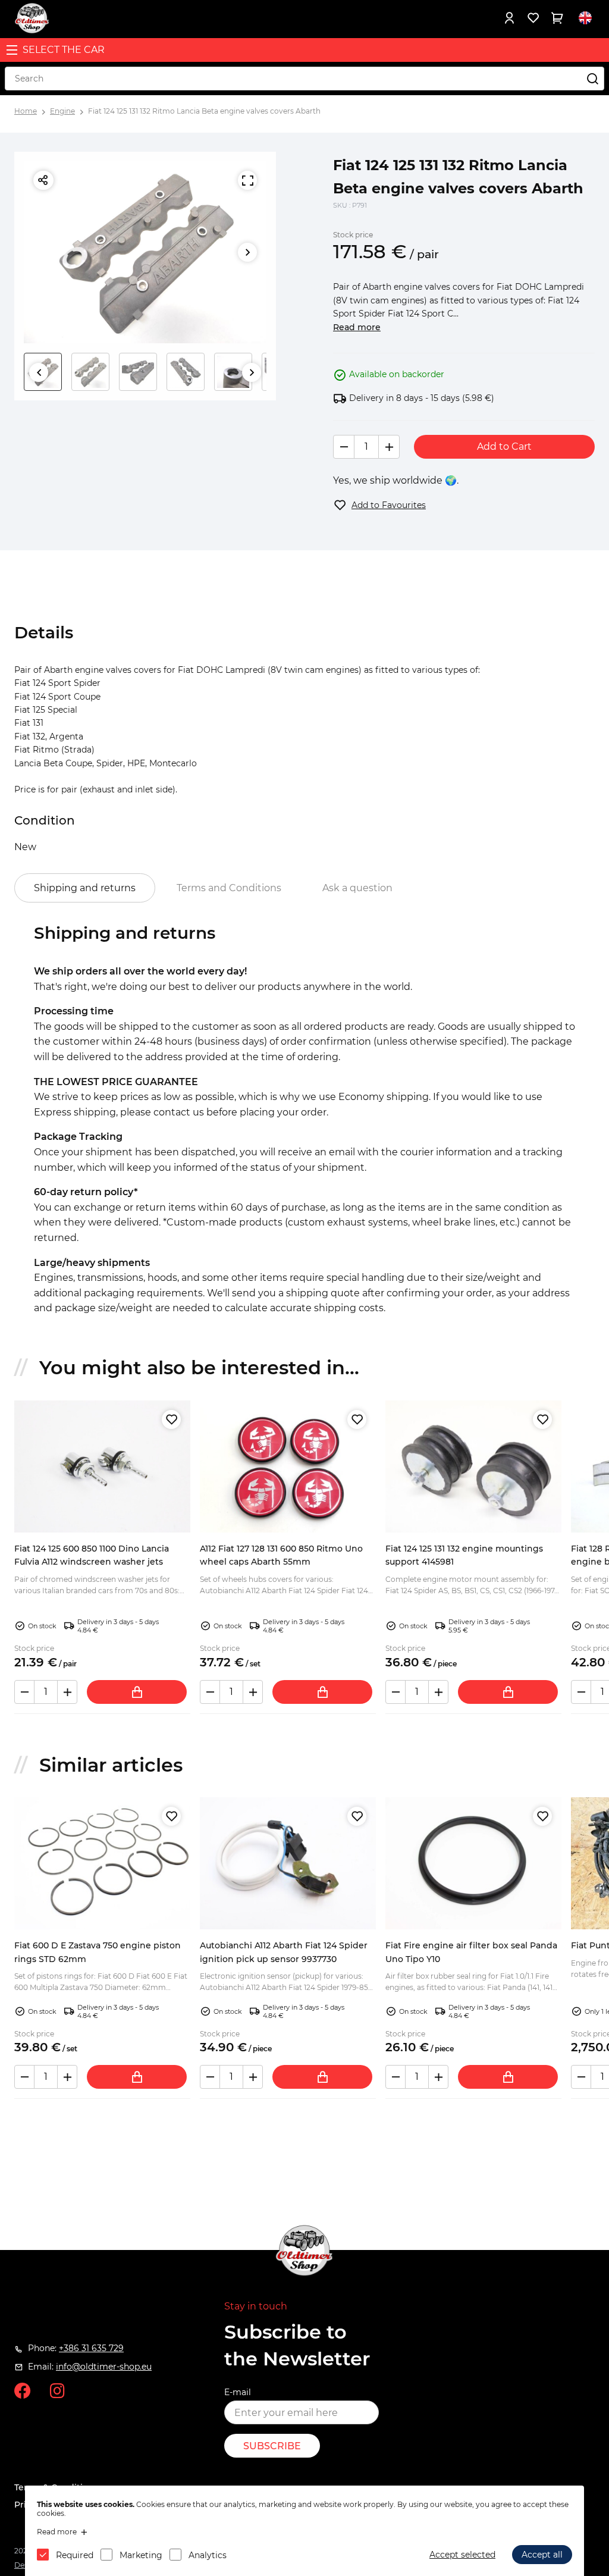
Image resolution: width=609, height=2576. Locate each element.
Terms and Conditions (229, 888)
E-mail (238, 2392)
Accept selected (462, 2555)
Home (26, 111)
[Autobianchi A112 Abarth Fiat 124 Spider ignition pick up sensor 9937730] (288, 1863)
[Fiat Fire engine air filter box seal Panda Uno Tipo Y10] (473, 1863)
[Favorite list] (533, 18)
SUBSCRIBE (272, 2446)
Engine (62, 111)
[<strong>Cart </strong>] (557, 18)
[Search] (592, 79)
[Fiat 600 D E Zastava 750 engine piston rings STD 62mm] (102, 1863)
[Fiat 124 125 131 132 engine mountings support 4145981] (473, 1466)
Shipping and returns (85, 888)
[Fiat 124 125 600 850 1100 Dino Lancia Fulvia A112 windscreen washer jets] (102, 1466)
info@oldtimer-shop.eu (104, 2367)
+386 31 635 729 (91, 2348)
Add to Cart (504, 446)
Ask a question (357, 888)
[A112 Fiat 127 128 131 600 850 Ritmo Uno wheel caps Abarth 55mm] (288, 1466)
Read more (357, 327)
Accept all (542, 2555)
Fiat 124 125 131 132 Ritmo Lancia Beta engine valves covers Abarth (204, 111)
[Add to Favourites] (171, 1419)
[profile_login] (509, 18)
